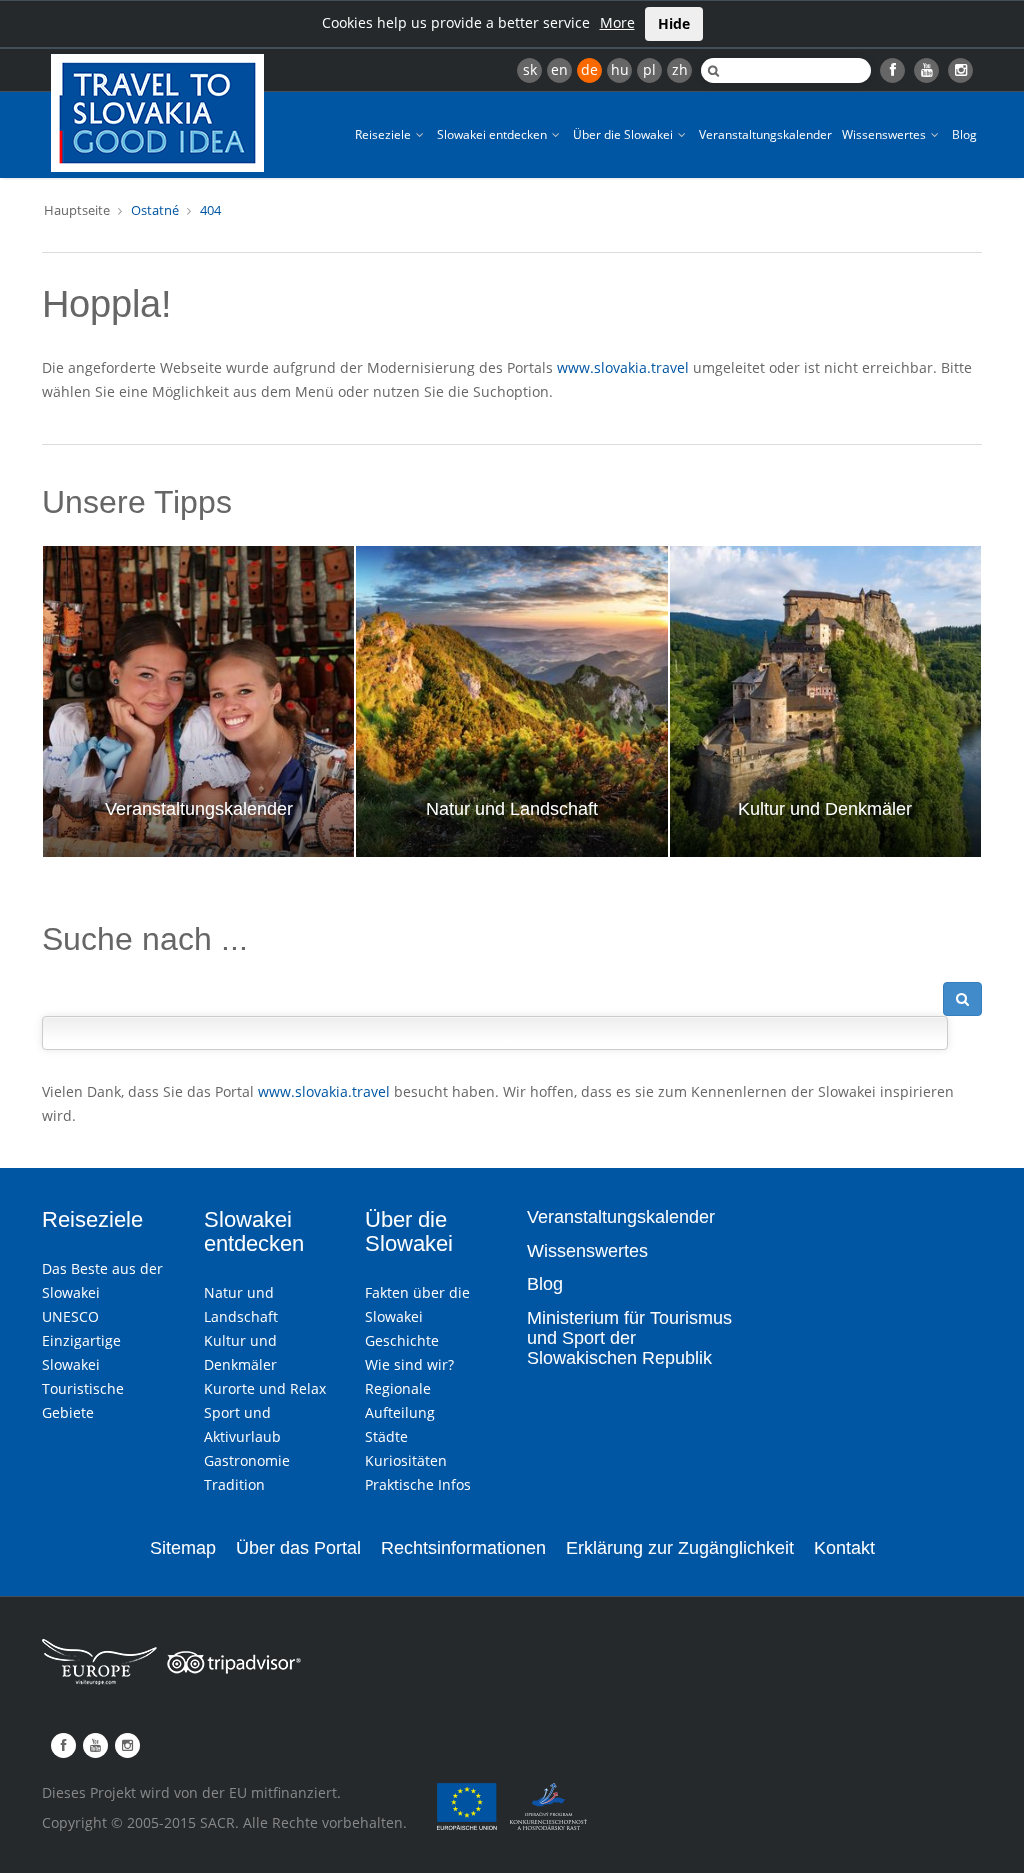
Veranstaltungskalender (765, 134)
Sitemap (183, 1548)
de (589, 69)
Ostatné (155, 210)
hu (620, 69)
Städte (386, 1436)
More (617, 22)
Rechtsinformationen (463, 1548)
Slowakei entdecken (493, 134)
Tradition (234, 1484)
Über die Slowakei (624, 134)
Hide (674, 23)
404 (210, 210)
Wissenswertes (885, 134)
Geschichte (402, 1340)
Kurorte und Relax (265, 1388)
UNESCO (70, 1316)
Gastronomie (247, 1460)
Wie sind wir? (409, 1364)
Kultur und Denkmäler (825, 809)
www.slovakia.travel (623, 367)
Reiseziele (384, 134)
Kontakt (844, 1548)
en (559, 69)
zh (680, 69)
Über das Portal (298, 1548)
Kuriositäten (406, 1460)
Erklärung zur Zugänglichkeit (680, 1548)
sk (530, 69)
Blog (964, 134)
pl (649, 69)
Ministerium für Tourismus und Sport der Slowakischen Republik (629, 1338)
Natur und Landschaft (512, 809)
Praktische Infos (418, 1484)
